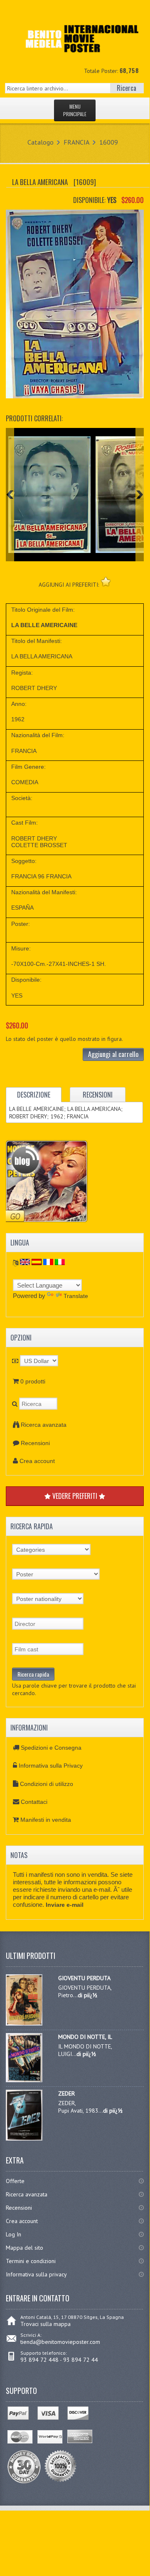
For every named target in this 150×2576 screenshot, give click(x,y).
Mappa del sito (25, 2248)
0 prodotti (33, 1381)
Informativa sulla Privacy (51, 1766)
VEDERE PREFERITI (75, 1496)
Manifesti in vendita (46, 1820)
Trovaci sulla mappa (45, 2324)
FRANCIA (76, 142)
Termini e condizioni (31, 2261)
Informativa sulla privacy (36, 2274)
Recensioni (35, 1443)
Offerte (15, 2181)
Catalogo (41, 142)
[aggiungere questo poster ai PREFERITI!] (106, 581)
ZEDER (66, 2093)
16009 (109, 142)
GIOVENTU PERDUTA (84, 1978)
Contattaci (34, 1802)
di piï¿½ (87, 1995)
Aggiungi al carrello (113, 1054)
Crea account (37, 1461)
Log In (14, 2234)
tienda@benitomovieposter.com (60, 2342)
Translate (76, 1296)
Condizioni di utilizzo (47, 1784)
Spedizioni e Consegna (51, 1748)
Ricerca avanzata (44, 1425)
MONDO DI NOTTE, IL (85, 2037)
